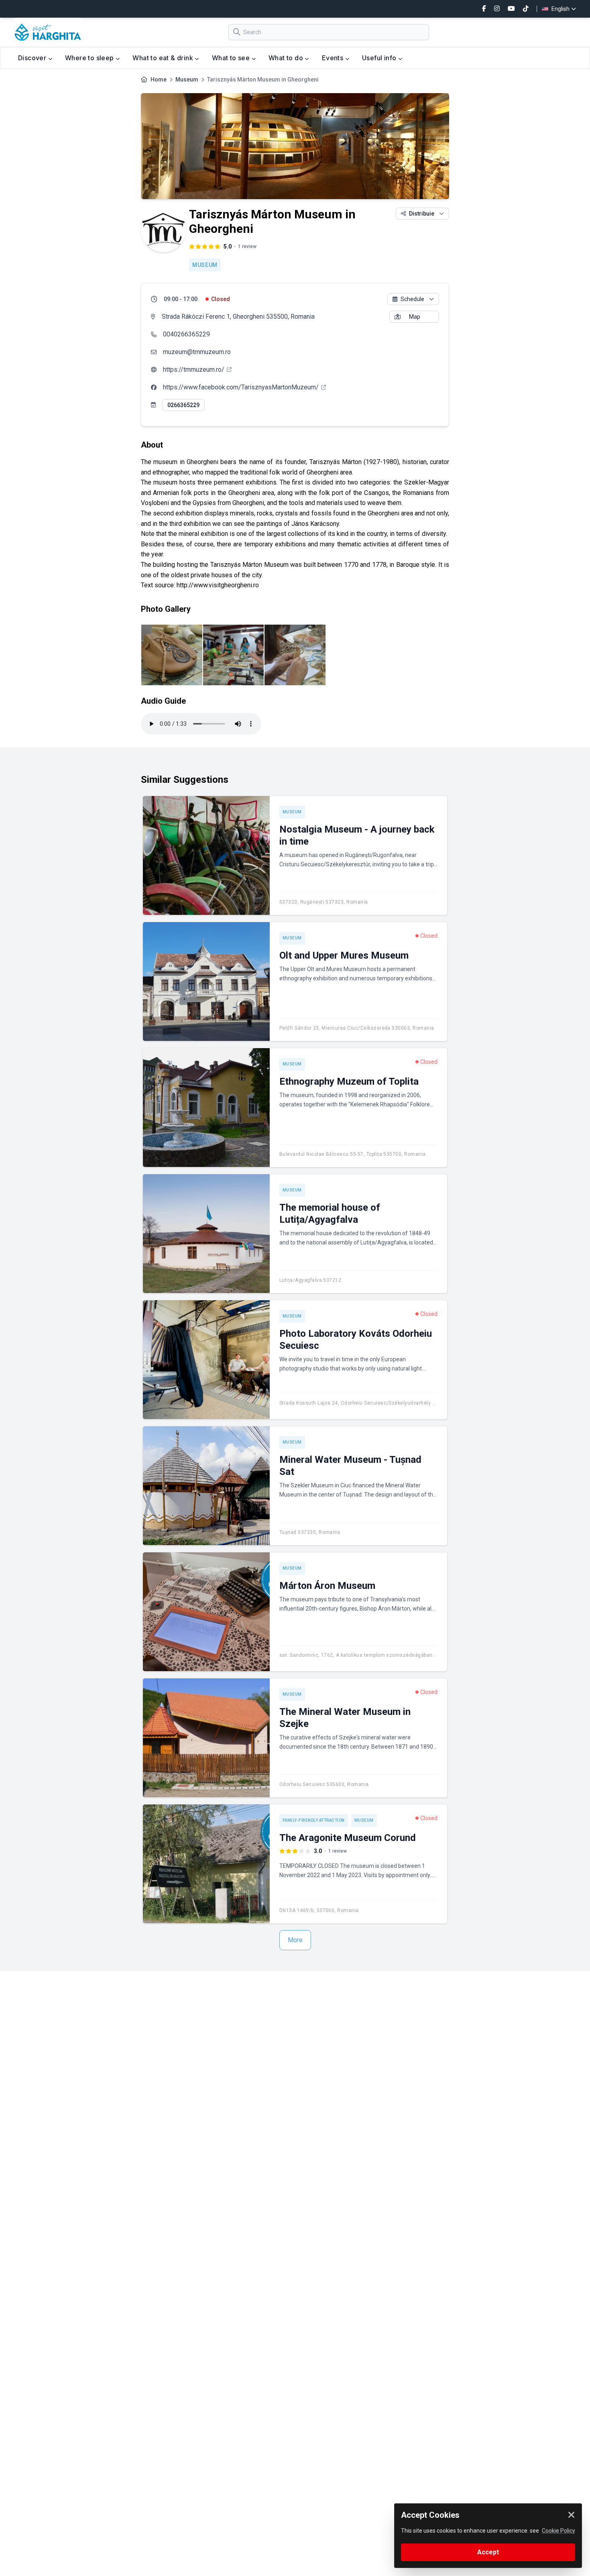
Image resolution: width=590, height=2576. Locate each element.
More (295, 1940)
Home (159, 79)
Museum (187, 79)
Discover (33, 58)
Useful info (380, 58)
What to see (232, 58)
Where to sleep (90, 58)
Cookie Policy (558, 2531)
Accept (488, 2552)
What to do (287, 58)
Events (334, 58)
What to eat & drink (164, 58)
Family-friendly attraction (314, 1820)
